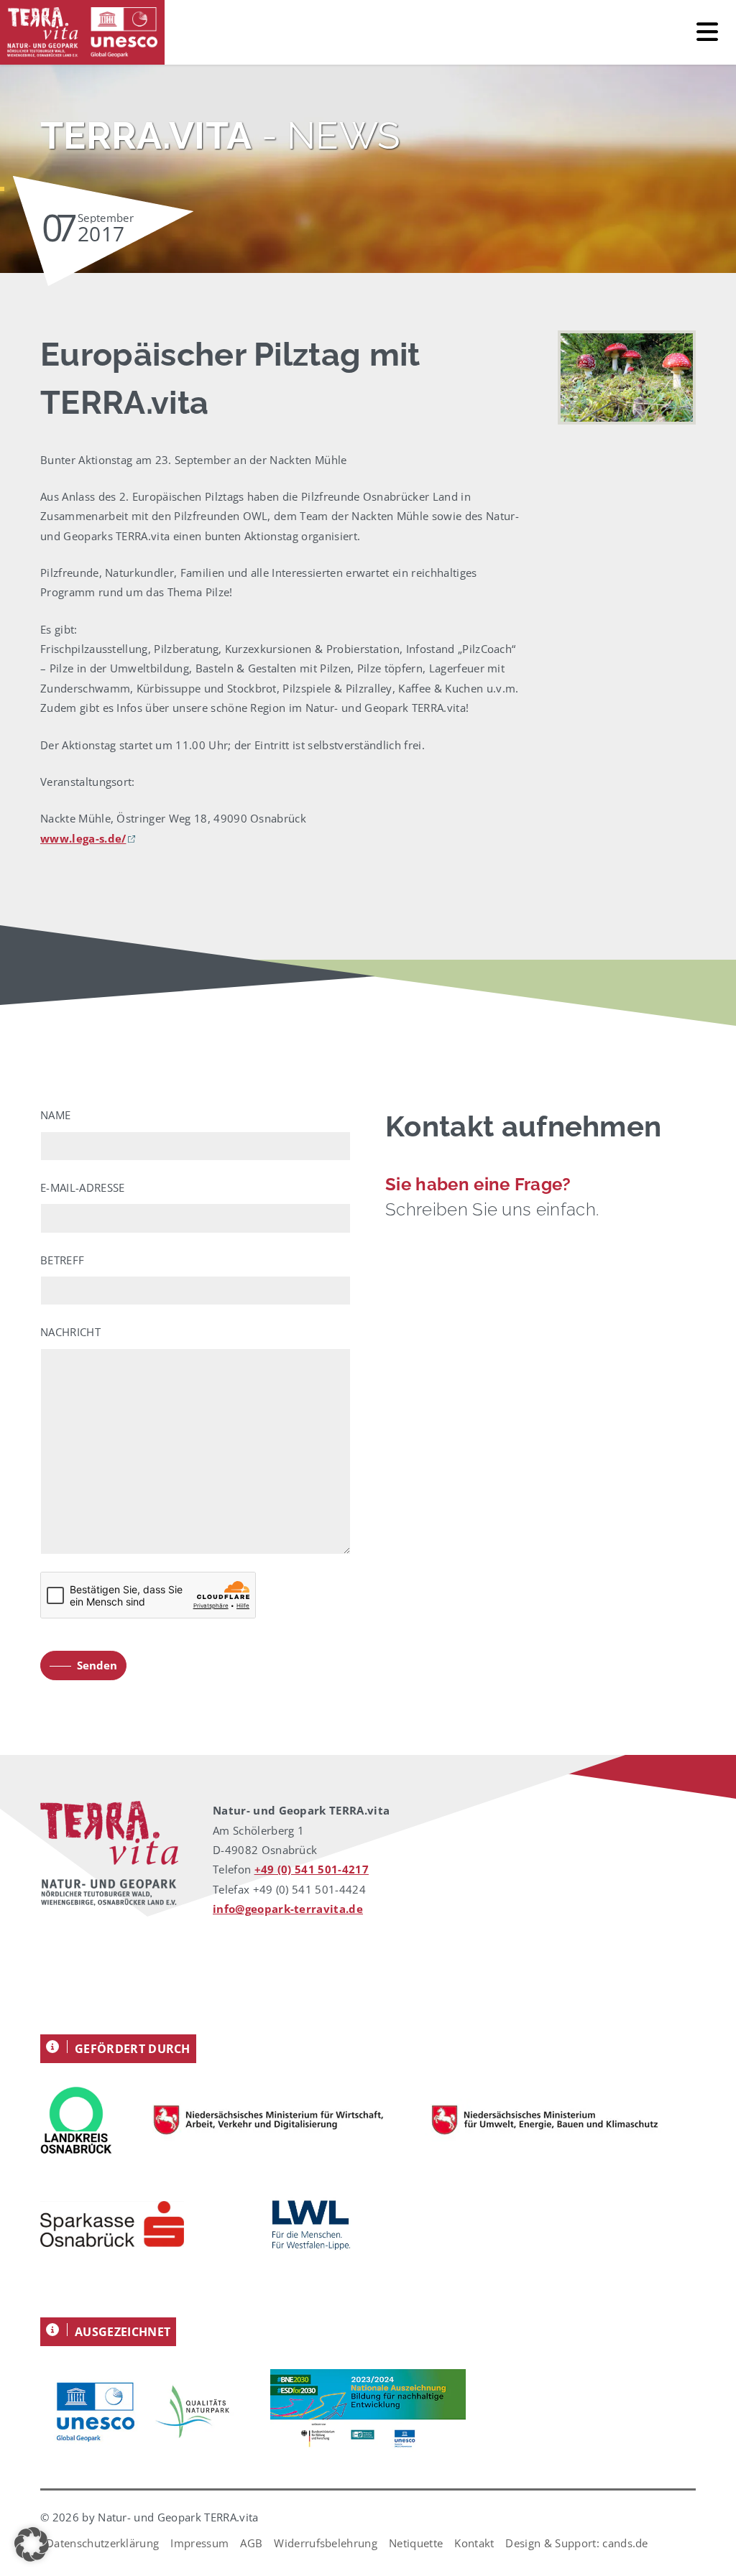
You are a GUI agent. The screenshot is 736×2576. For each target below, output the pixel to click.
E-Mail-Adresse (82, 1187)
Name (55, 1115)
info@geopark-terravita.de (288, 1909)
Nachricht (70, 1332)
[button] (32, 2544)
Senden (97, 1665)
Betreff (62, 1260)
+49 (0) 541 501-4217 (312, 1869)
